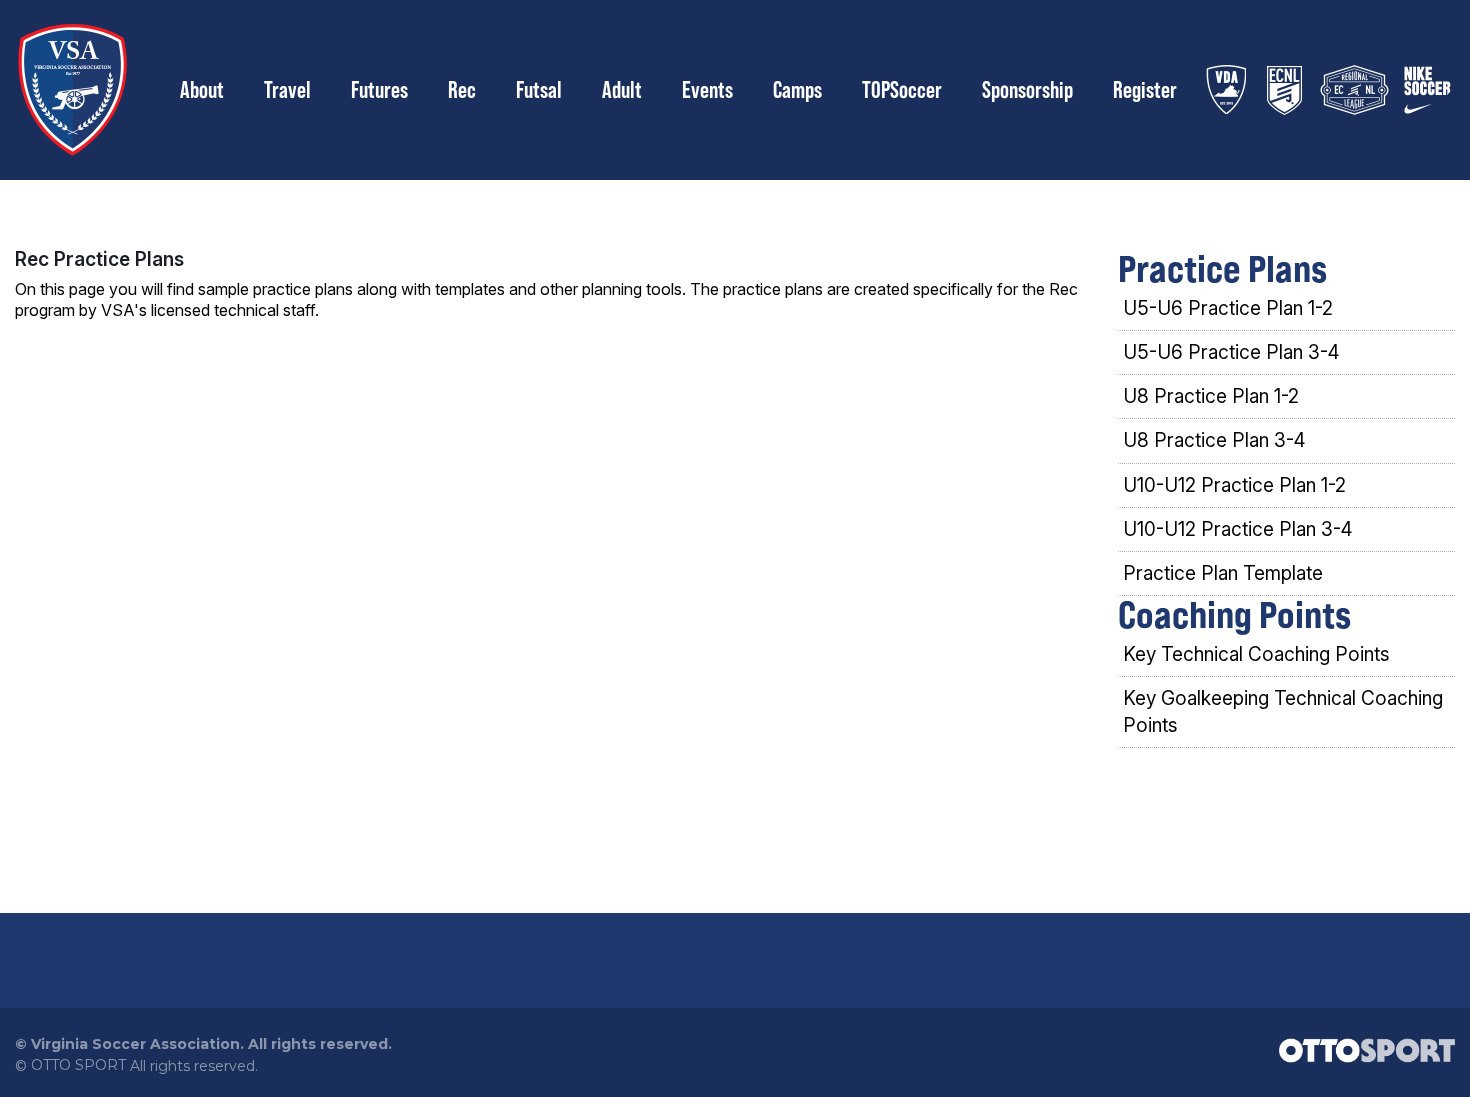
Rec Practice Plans (99, 259)
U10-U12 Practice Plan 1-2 (1234, 485)
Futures (379, 89)
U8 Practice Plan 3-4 (1214, 440)
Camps (797, 89)
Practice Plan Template (1223, 573)
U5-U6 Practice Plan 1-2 (1228, 308)
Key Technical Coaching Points (1256, 654)
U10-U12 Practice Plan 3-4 (1237, 529)
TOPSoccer (902, 89)
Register (1145, 89)
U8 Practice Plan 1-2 (1211, 396)
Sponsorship (1027, 89)
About (202, 89)
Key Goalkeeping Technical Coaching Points (1283, 712)
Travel (287, 89)
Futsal (539, 89)
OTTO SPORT (78, 1065)
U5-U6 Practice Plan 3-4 (1231, 352)
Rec (462, 89)
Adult (622, 89)
